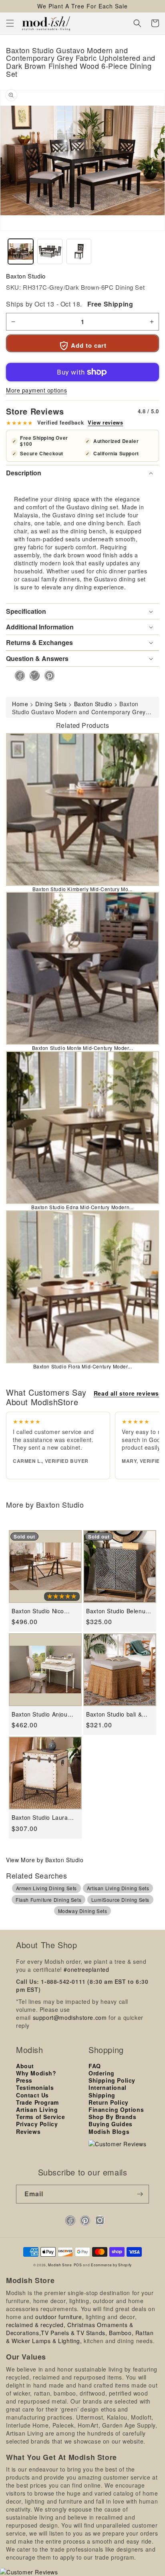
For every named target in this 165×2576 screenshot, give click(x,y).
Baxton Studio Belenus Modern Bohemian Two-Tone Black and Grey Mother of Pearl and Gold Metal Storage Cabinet (119, 1611)
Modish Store (60, 2265)
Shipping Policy (112, 2080)
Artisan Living (37, 2109)
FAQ (95, 2066)
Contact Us (32, 2095)
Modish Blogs (109, 2131)
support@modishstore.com (70, 2017)
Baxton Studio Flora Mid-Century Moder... (83, 1366)
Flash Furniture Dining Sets (48, 1900)
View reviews (105, 423)
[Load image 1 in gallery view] (21, 251)
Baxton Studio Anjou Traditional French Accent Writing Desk (39, 1714)
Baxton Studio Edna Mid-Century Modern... (82, 1207)
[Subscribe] (140, 2194)
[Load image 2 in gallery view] (50, 251)
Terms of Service (41, 2117)
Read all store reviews (126, 1393)
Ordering (102, 2073)
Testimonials (35, 2087)
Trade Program (37, 2102)
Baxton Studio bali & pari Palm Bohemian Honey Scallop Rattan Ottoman (116, 1714)
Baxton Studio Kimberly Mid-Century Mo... (82, 889)
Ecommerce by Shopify (111, 2265)
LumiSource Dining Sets (120, 1900)
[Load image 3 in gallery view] (79, 251)
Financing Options (116, 2109)
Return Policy (109, 2102)
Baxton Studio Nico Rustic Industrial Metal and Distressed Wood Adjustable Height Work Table (44, 1611)
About (25, 2066)
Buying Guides (111, 2124)
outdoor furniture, (59, 2317)
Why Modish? (36, 2073)
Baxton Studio (26, 276)
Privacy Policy (37, 2124)
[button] (10, 23)
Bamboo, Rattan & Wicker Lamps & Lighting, (80, 2337)
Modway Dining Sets (83, 1911)
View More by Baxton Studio (45, 1860)
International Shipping (108, 2091)
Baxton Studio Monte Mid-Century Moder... (83, 1048)
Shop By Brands (112, 2117)
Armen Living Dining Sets (46, 1888)
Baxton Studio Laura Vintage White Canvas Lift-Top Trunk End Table (42, 1818)
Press (24, 2080)
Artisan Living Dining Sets (118, 1888)
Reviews (28, 2131)
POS (78, 2265)
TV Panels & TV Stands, (74, 2333)
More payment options (36, 390)
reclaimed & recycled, (36, 2325)
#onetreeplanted (86, 1969)
